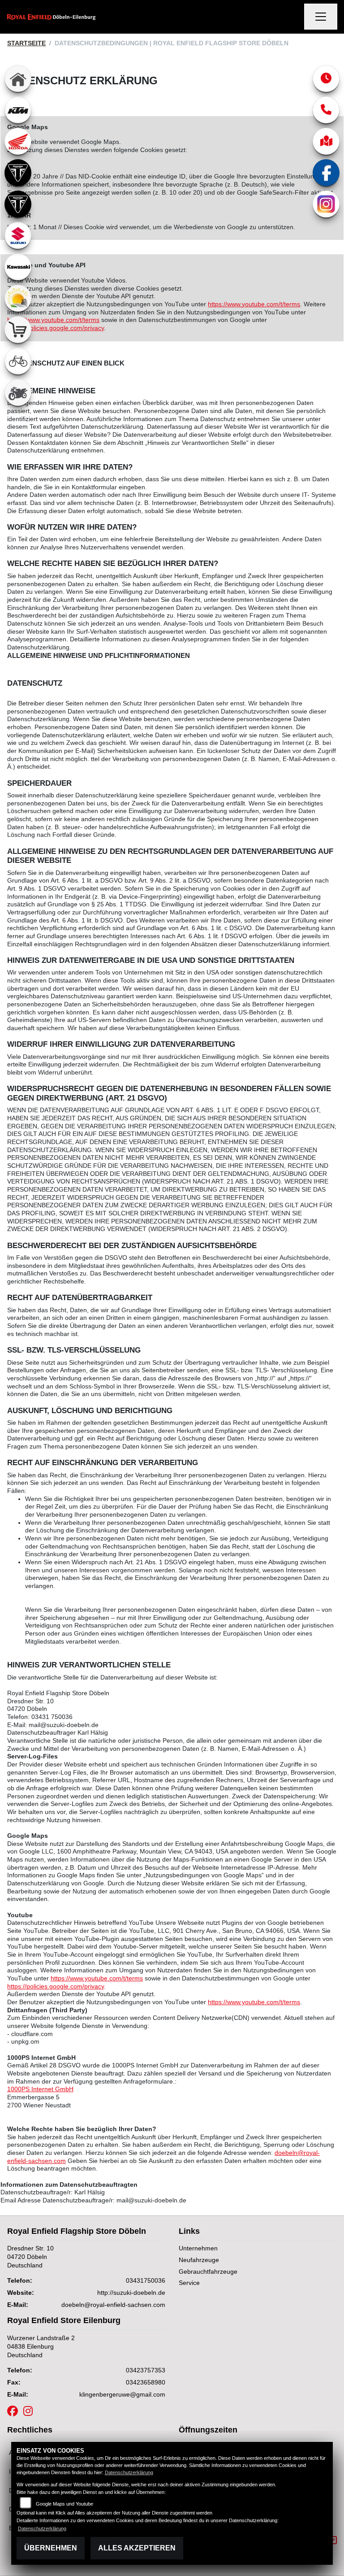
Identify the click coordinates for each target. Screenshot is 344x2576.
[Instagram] (326, 204)
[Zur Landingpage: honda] (18, 141)
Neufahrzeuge (199, 2260)
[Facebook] (326, 173)
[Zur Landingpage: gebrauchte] (18, 392)
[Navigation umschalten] (321, 17)
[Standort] (326, 141)
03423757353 (146, 2370)
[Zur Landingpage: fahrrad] (18, 361)
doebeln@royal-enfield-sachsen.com (113, 2305)
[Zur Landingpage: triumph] (18, 173)
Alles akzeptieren (137, 2548)
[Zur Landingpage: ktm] (18, 110)
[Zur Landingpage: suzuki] (18, 235)
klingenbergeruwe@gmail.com (122, 2394)
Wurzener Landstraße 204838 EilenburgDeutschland (41, 2346)
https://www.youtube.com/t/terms (254, 304)
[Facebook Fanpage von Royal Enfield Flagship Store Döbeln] (15, 2413)
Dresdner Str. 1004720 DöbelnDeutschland (30, 2256)
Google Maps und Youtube (64, 2504)
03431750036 (146, 2280)
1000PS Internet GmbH (40, 2089)
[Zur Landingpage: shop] (18, 330)
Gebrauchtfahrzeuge (208, 2271)
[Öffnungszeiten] (326, 78)
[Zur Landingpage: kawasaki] (18, 267)
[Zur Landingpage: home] (18, 78)
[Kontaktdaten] (326, 110)
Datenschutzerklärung (129, 2472)
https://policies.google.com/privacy (56, 328)
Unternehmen (198, 2248)
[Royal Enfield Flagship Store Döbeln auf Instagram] (30, 2413)
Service (189, 2283)
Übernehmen (51, 2548)
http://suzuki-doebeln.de (131, 2293)
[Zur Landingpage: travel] (18, 298)
